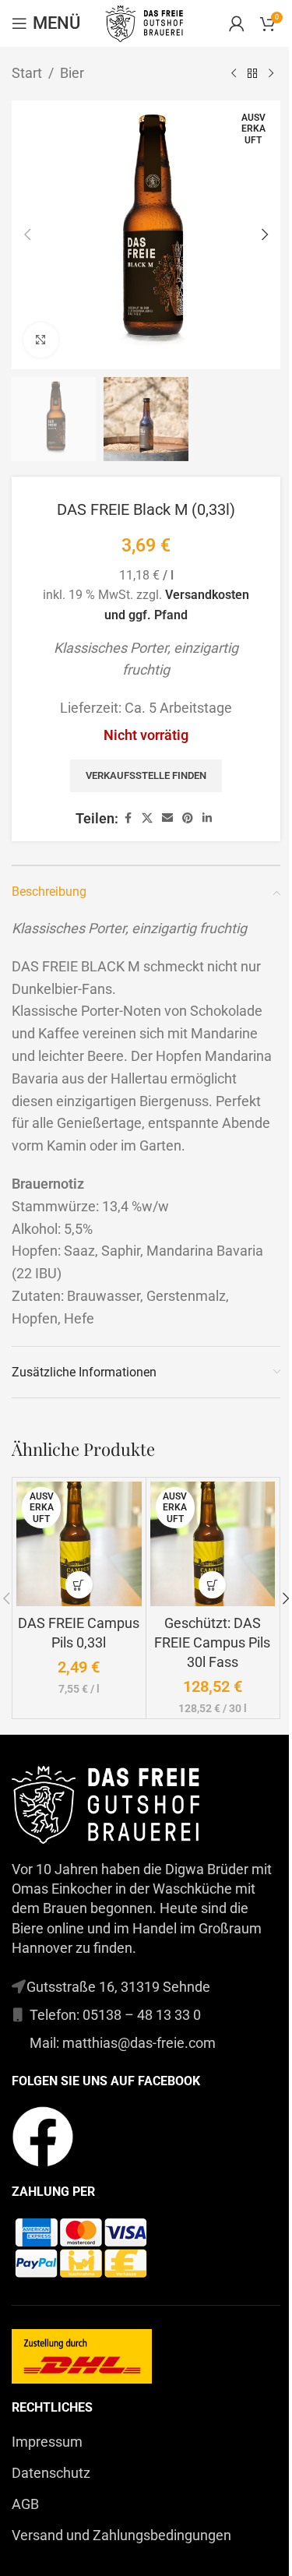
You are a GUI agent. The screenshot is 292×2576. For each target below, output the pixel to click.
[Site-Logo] (146, 22)
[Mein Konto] (237, 23)
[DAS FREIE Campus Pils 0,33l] (79, 1544)
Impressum (47, 2442)
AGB (25, 2504)
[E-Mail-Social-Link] (167, 818)
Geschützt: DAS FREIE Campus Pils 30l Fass (212, 1642)
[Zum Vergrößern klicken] (41, 340)
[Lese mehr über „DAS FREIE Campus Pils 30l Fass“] (212, 1585)
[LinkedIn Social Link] (207, 818)
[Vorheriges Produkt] (234, 73)
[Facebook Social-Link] (128, 818)
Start (27, 73)
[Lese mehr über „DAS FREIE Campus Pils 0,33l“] (79, 1585)
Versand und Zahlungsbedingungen (121, 2535)
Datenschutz (51, 2473)
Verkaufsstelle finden (146, 775)
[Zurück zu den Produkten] (252, 73)
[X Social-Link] (147, 818)
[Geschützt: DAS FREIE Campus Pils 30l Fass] (213, 1544)
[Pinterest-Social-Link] (188, 818)
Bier (72, 73)
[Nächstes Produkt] (271, 73)
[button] (27, 234)
